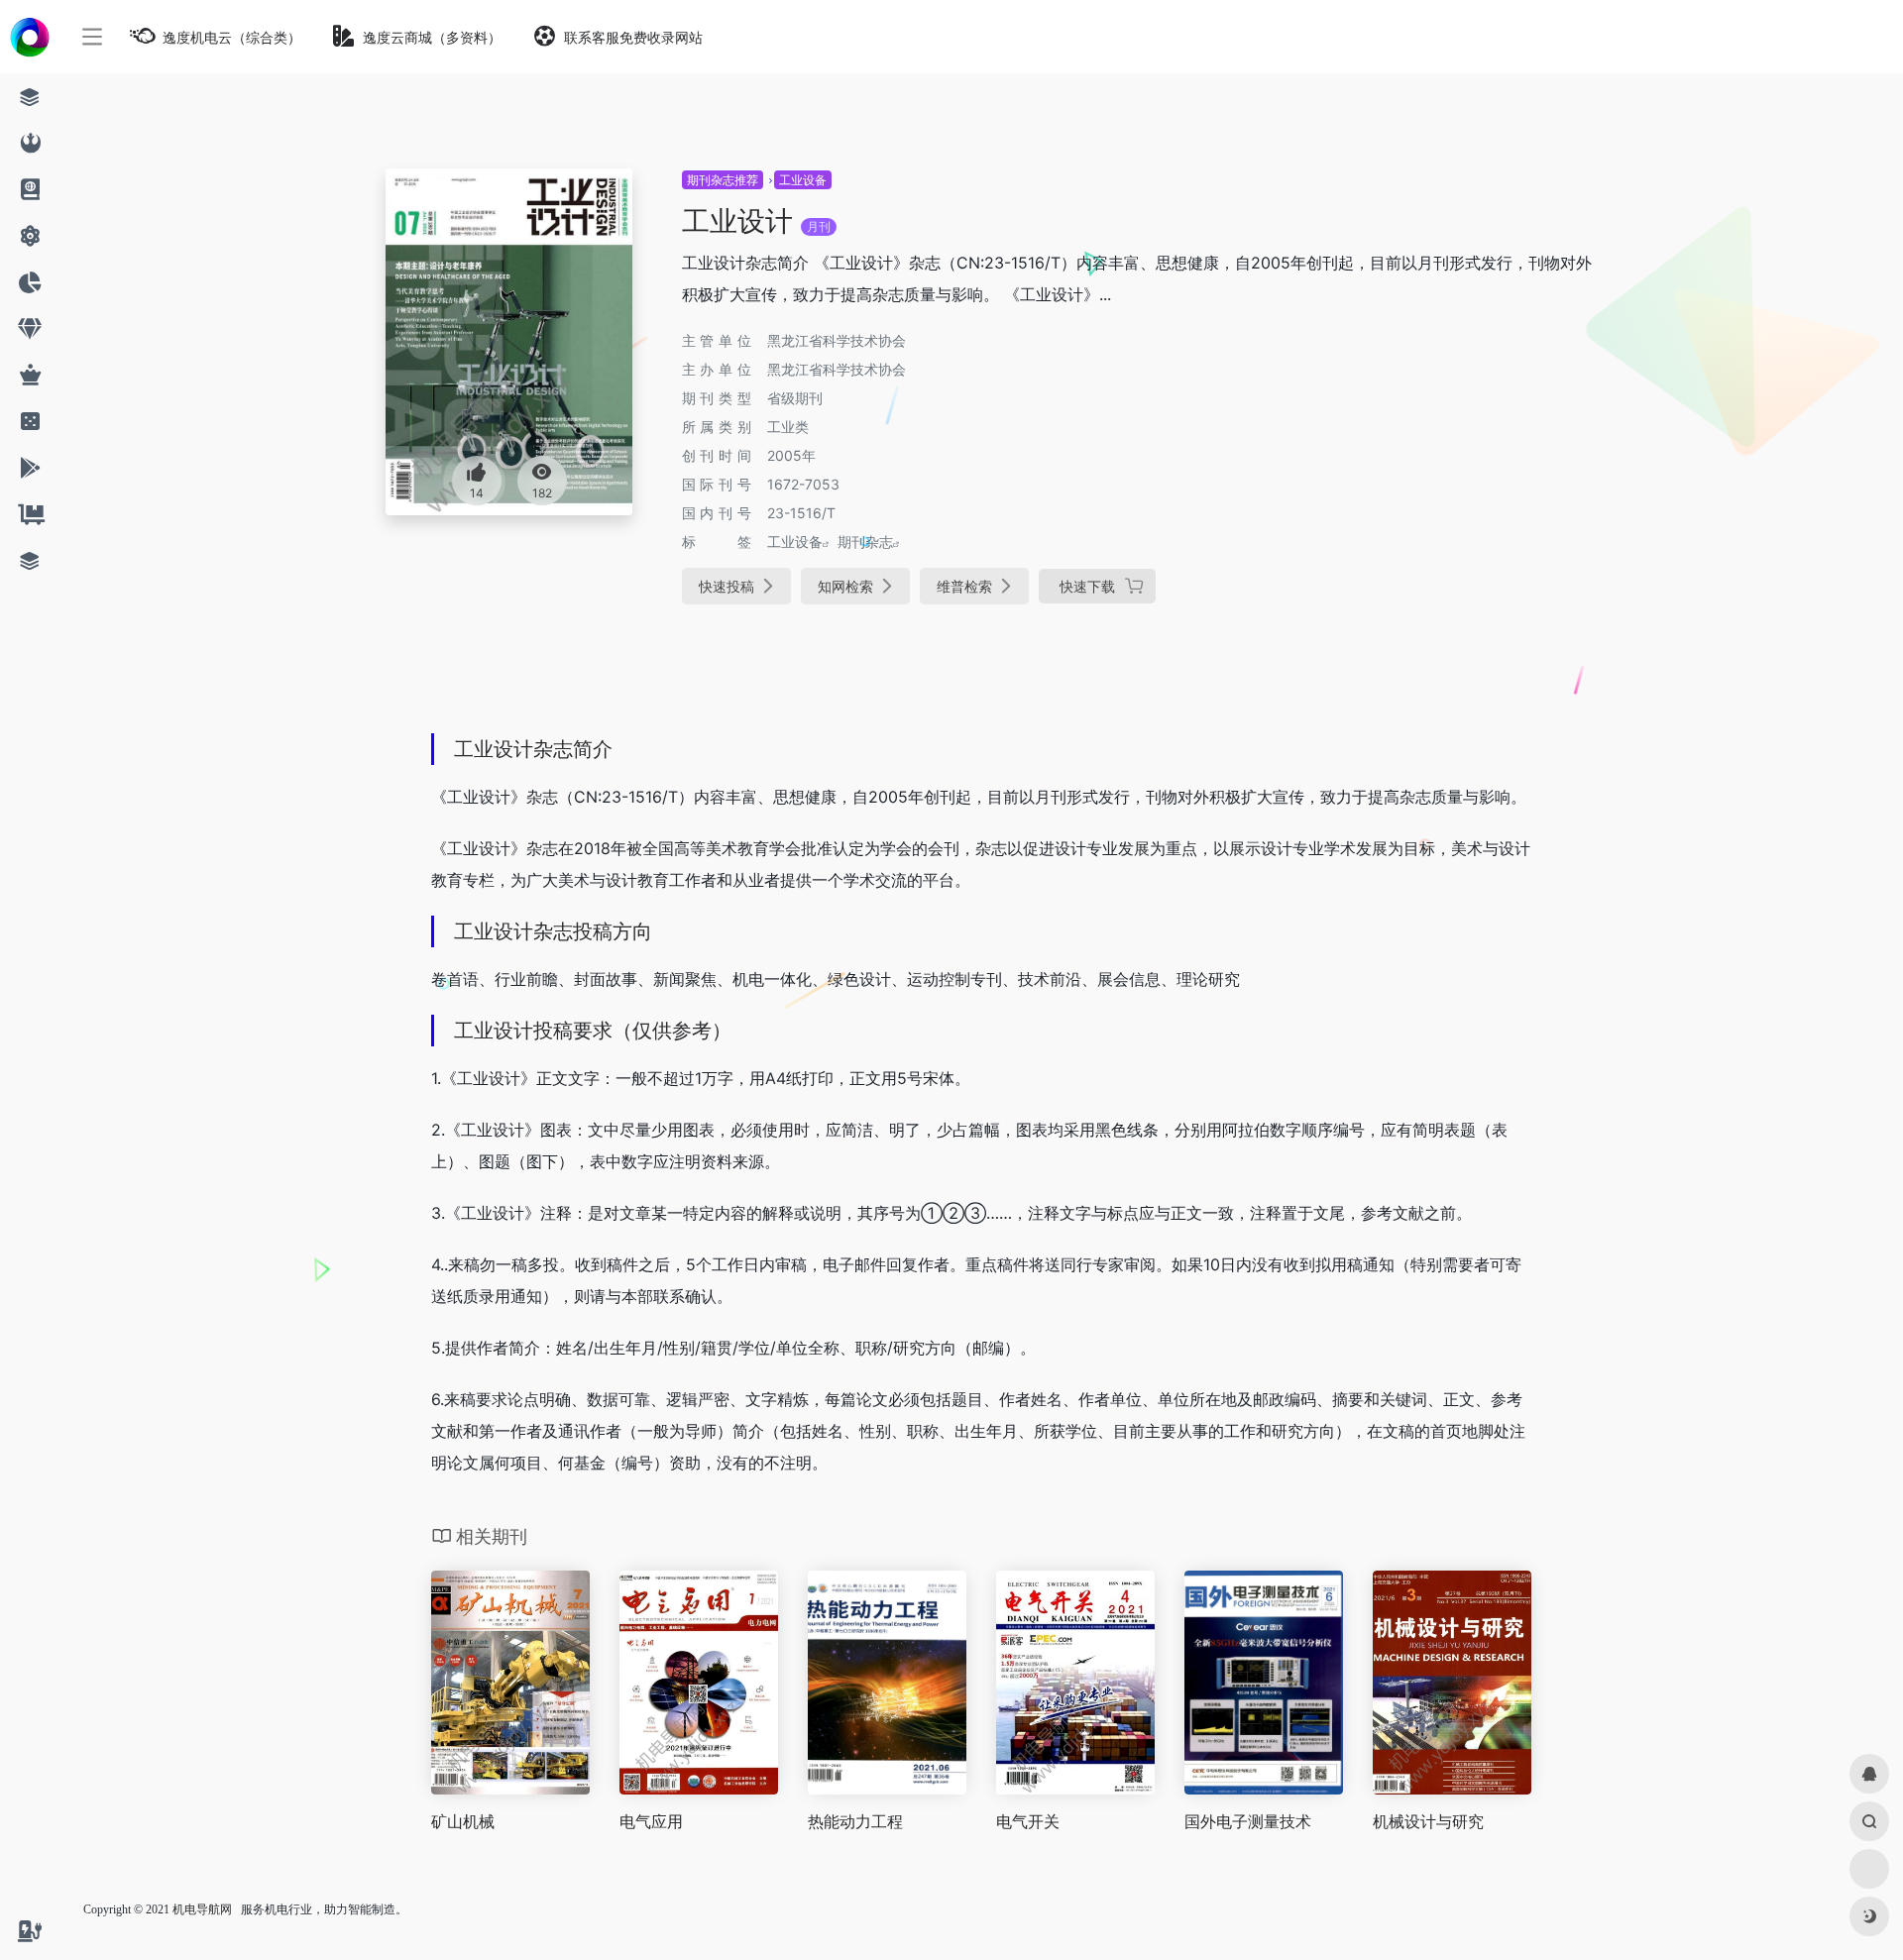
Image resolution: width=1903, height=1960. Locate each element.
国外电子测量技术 (1248, 1821)
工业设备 (803, 180)
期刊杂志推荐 (723, 180)
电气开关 (1028, 1821)
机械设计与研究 (1428, 1821)
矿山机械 (463, 1821)
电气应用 (651, 1821)
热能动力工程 (855, 1821)
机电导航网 (202, 1909)
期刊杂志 (865, 542)
